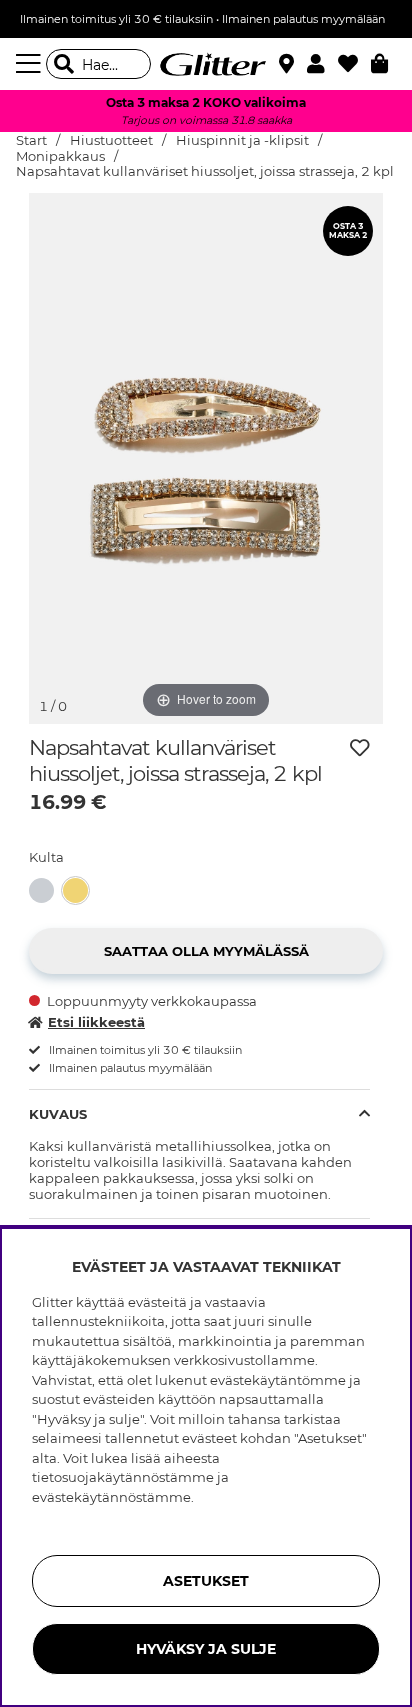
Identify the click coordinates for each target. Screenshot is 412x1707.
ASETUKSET (206, 1581)
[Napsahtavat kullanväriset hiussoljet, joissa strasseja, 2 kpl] (80, 890)
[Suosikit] (354, 64)
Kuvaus (58, 1114)
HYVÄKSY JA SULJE (206, 1649)
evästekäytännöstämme (111, 1497)
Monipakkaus (60, 156)
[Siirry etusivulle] (206, 64)
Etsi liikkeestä (96, 1022)
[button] (322, 64)
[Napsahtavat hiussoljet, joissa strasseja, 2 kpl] (46, 890)
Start (31, 140)
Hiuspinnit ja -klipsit (242, 140)
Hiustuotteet (111, 140)
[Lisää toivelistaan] (360, 748)
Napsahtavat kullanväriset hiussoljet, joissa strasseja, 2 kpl (205, 171)
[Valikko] (31, 64)
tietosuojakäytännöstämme (123, 1477)
